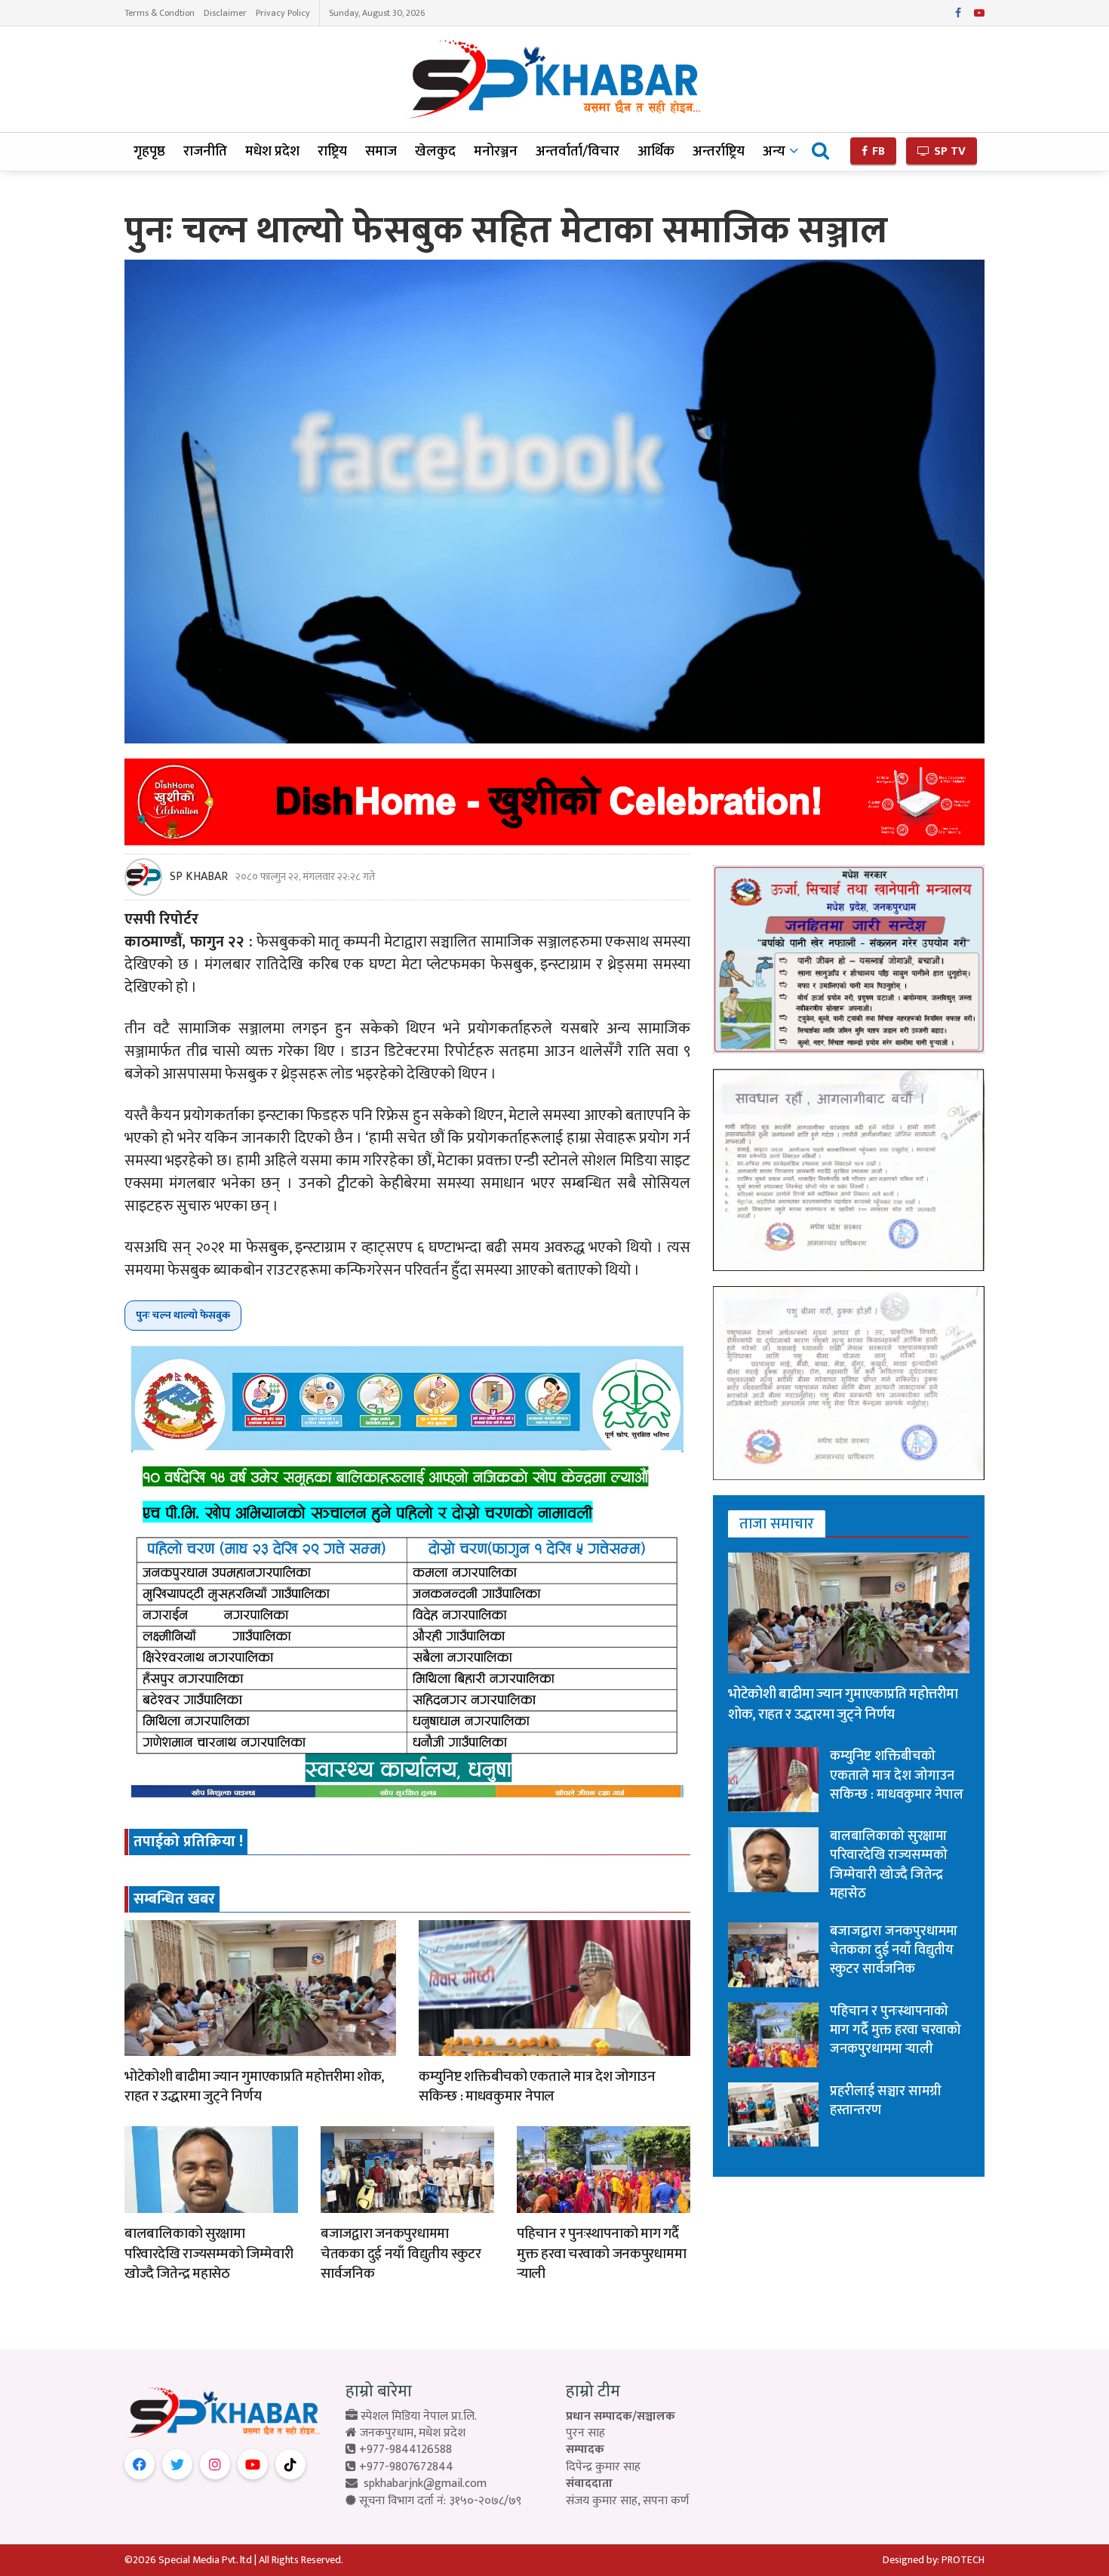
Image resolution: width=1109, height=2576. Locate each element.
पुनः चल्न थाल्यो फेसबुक (183, 1315)
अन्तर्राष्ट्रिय (719, 151)
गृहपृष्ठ (149, 151)
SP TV (948, 151)
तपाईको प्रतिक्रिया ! (188, 1842)
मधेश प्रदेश (272, 151)
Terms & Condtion (160, 13)
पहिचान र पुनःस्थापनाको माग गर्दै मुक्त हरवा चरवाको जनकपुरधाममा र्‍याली (601, 2254)
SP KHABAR (199, 877)
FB (877, 151)
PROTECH (963, 2560)
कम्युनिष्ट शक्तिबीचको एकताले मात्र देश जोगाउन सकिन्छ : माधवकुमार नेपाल (537, 2087)
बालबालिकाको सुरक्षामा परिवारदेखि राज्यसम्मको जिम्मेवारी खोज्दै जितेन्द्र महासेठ (209, 2254)
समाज (381, 151)
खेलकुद (435, 151)
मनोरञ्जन (496, 151)
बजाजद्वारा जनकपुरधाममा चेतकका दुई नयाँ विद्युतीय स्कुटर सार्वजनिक (401, 2254)
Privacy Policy (283, 13)
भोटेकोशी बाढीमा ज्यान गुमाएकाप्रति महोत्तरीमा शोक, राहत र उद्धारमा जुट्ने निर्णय (254, 2087)
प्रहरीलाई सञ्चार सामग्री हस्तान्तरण (886, 2101)
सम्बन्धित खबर (174, 1899)
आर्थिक (656, 151)
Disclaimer (225, 13)
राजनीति (205, 151)
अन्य (774, 151)
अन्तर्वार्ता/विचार (578, 151)
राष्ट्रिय (332, 151)
